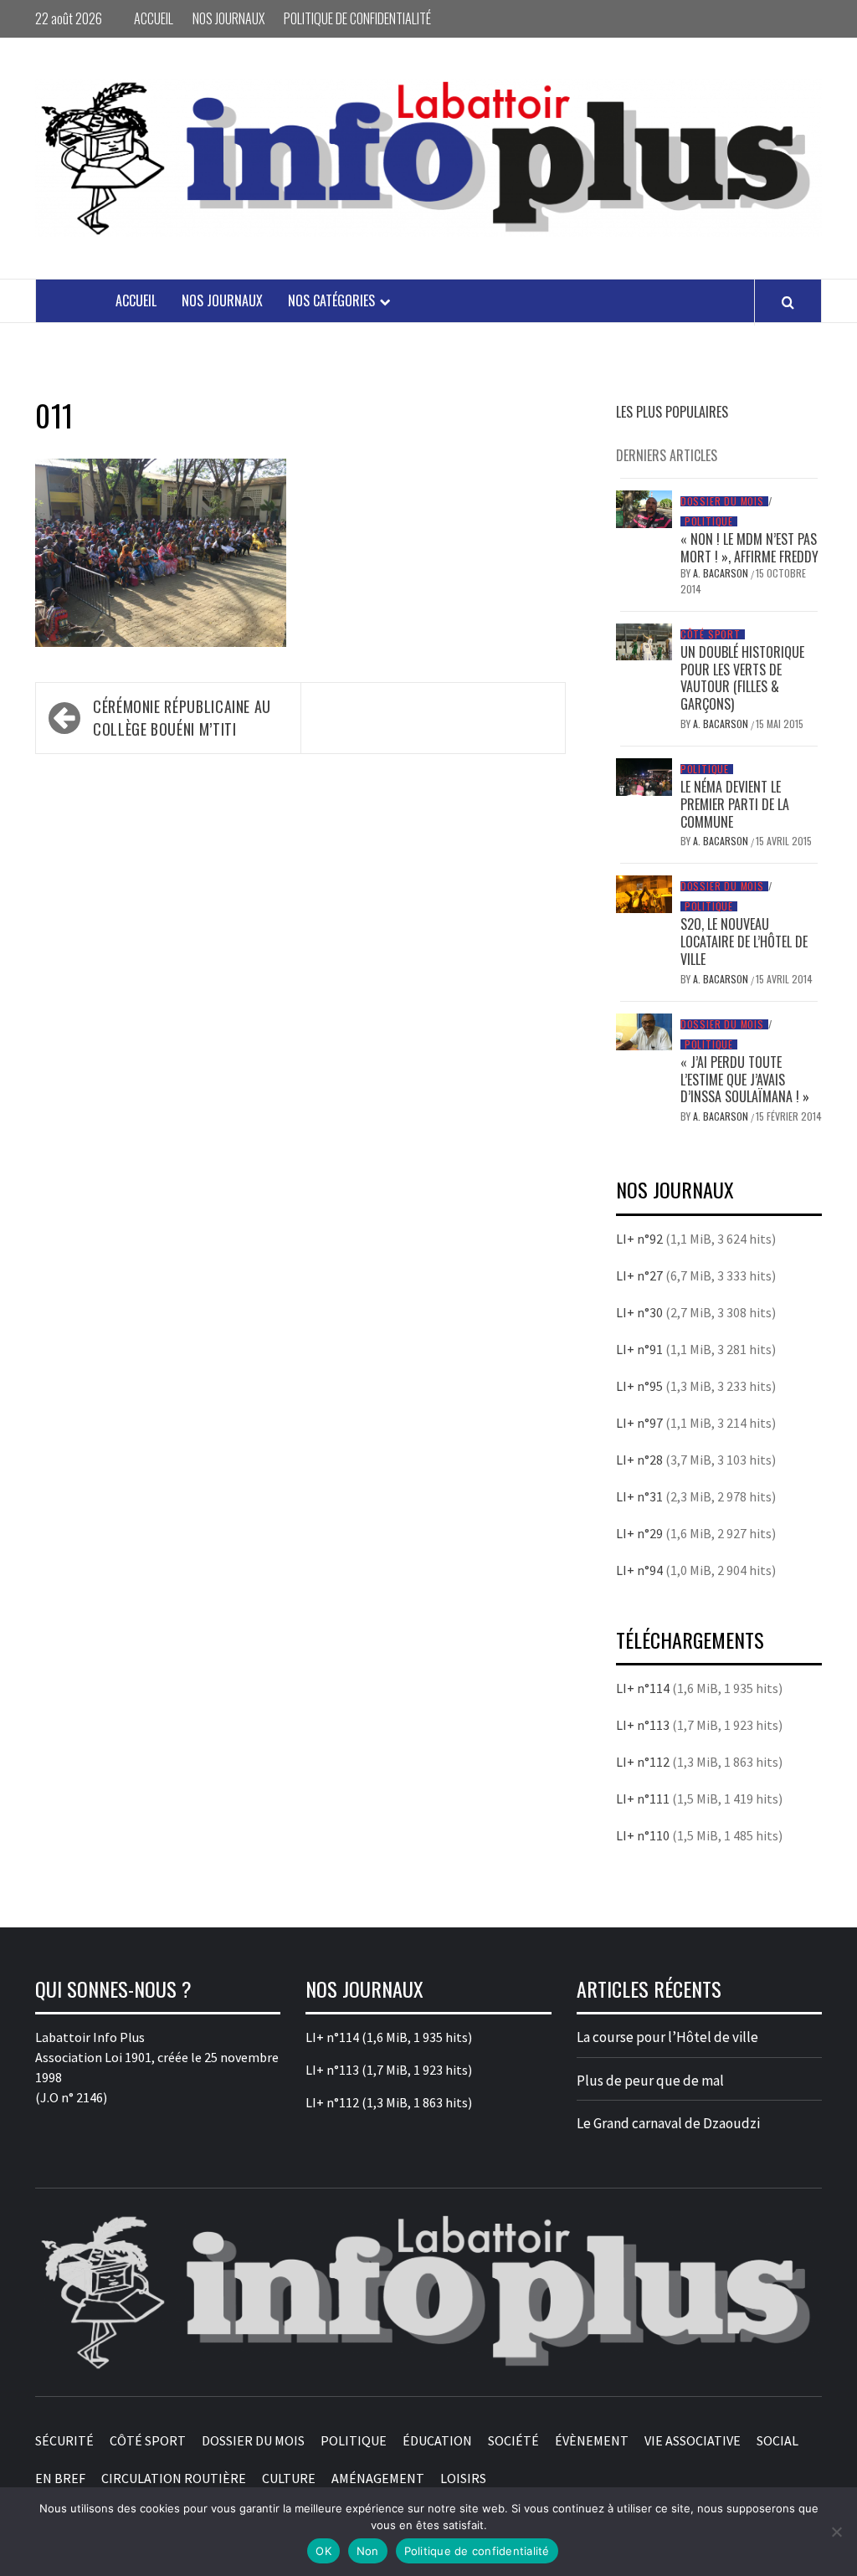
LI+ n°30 (639, 1312)
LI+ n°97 (639, 1423)
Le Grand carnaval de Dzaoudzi (668, 2123)
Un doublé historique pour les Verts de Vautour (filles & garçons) (742, 678)
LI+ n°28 (639, 1460)
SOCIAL (777, 2440)
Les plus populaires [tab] (672, 412)
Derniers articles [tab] (667, 455)
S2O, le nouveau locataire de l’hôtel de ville (744, 942)
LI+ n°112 (643, 1762)
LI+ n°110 (643, 1835)
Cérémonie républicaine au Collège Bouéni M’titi (182, 718)
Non (368, 2551)
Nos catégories (331, 300)
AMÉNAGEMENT (378, 2478)
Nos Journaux (228, 18)
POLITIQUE (709, 521)
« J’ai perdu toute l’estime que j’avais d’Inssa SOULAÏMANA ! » (745, 1080)
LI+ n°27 (639, 1275)
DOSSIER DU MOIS (722, 501)
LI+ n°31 (639, 1496)
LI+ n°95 (639, 1386)
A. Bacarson (722, 573)
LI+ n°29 (639, 1533)
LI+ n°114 (643, 1688)
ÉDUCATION (437, 2440)
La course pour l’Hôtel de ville (667, 2037)
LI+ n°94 (639, 1570)
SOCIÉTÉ (513, 2440)
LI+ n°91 (639, 1349)
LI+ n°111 (643, 1799)
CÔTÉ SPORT (711, 634)
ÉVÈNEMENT (592, 2440)
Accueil (154, 18)
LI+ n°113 (643, 1725)
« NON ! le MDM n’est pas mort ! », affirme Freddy (749, 548)
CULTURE (289, 2478)
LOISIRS (463, 2478)
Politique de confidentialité (357, 18)
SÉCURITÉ (64, 2440)
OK (323, 2551)
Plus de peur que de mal (650, 2081)
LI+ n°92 (639, 1239)
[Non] (836, 2532)
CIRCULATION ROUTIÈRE (174, 2478)
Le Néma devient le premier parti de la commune (735, 804)
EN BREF (60, 2478)
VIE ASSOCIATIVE (693, 2440)
